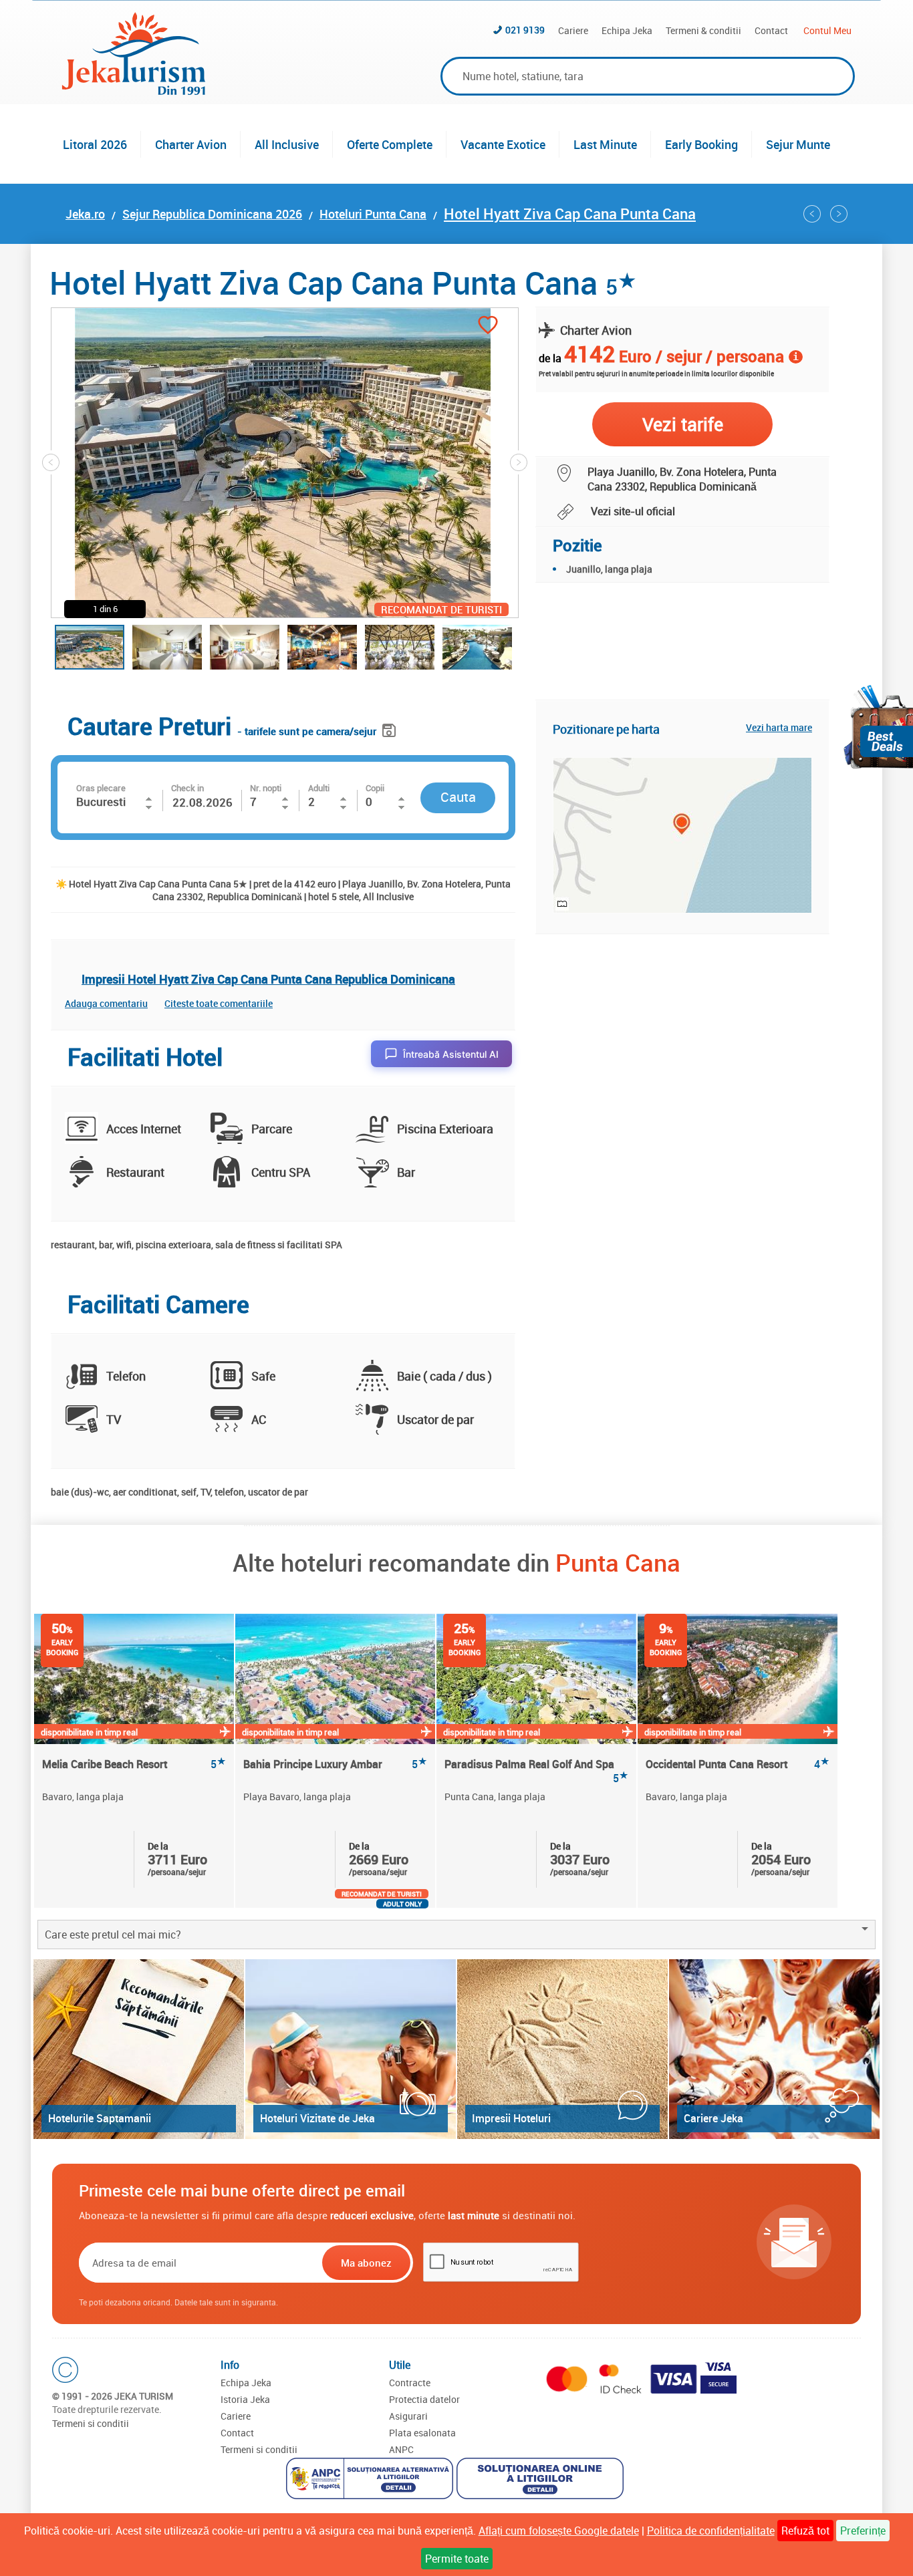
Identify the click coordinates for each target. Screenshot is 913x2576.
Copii (375, 788)
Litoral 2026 (95, 144)
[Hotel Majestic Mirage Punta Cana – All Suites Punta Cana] (839, 214)
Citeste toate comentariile (219, 1003)
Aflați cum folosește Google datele (559, 2531)
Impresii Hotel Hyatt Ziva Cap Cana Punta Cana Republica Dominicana (268, 979)
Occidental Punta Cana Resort (738, 1764)
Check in (187, 788)
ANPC (401, 2449)
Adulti (319, 788)
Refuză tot (805, 2531)
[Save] (391, 728)
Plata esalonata (422, 2433)
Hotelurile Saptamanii (100, 2118)
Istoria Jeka (245, 2399)
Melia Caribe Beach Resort (134, 1764)
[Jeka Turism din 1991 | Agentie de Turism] (134, 91)
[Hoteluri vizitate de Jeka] (351, 2049)
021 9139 (525, 30)
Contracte (410, 2383)
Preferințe (863, 2531)
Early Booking (701, 144)
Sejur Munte (798, 144)
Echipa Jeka (627, 30)
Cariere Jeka (713, 2118)
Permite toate (457, 2559)
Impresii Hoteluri (511, 2118)
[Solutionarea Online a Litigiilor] (542, 2480)
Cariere (573, 30)
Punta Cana (618, 1562)
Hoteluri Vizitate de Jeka (317, 2118)
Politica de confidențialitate (711, 2531)
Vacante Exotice (503, 144)
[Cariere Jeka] (774, 2049)
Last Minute (605, 144)
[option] (135, 1761)
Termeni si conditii (91, 2423)
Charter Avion (191, 144)
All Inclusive (287, 144)
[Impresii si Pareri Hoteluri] (562, 2049)
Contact (771, 30)
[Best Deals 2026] (878, 727)
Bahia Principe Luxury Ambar (335, 1764)
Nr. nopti (266, 788)
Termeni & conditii (703, 30)
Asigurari (408, 2416)
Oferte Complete (390, 144)
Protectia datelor (424, 2399)
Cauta (458, 797)
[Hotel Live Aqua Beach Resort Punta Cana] (812, 214)
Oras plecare (101, 788)
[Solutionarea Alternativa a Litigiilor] (371, 2480)
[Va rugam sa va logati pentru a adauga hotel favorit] (488, 326)
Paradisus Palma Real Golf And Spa (536, 1771)
